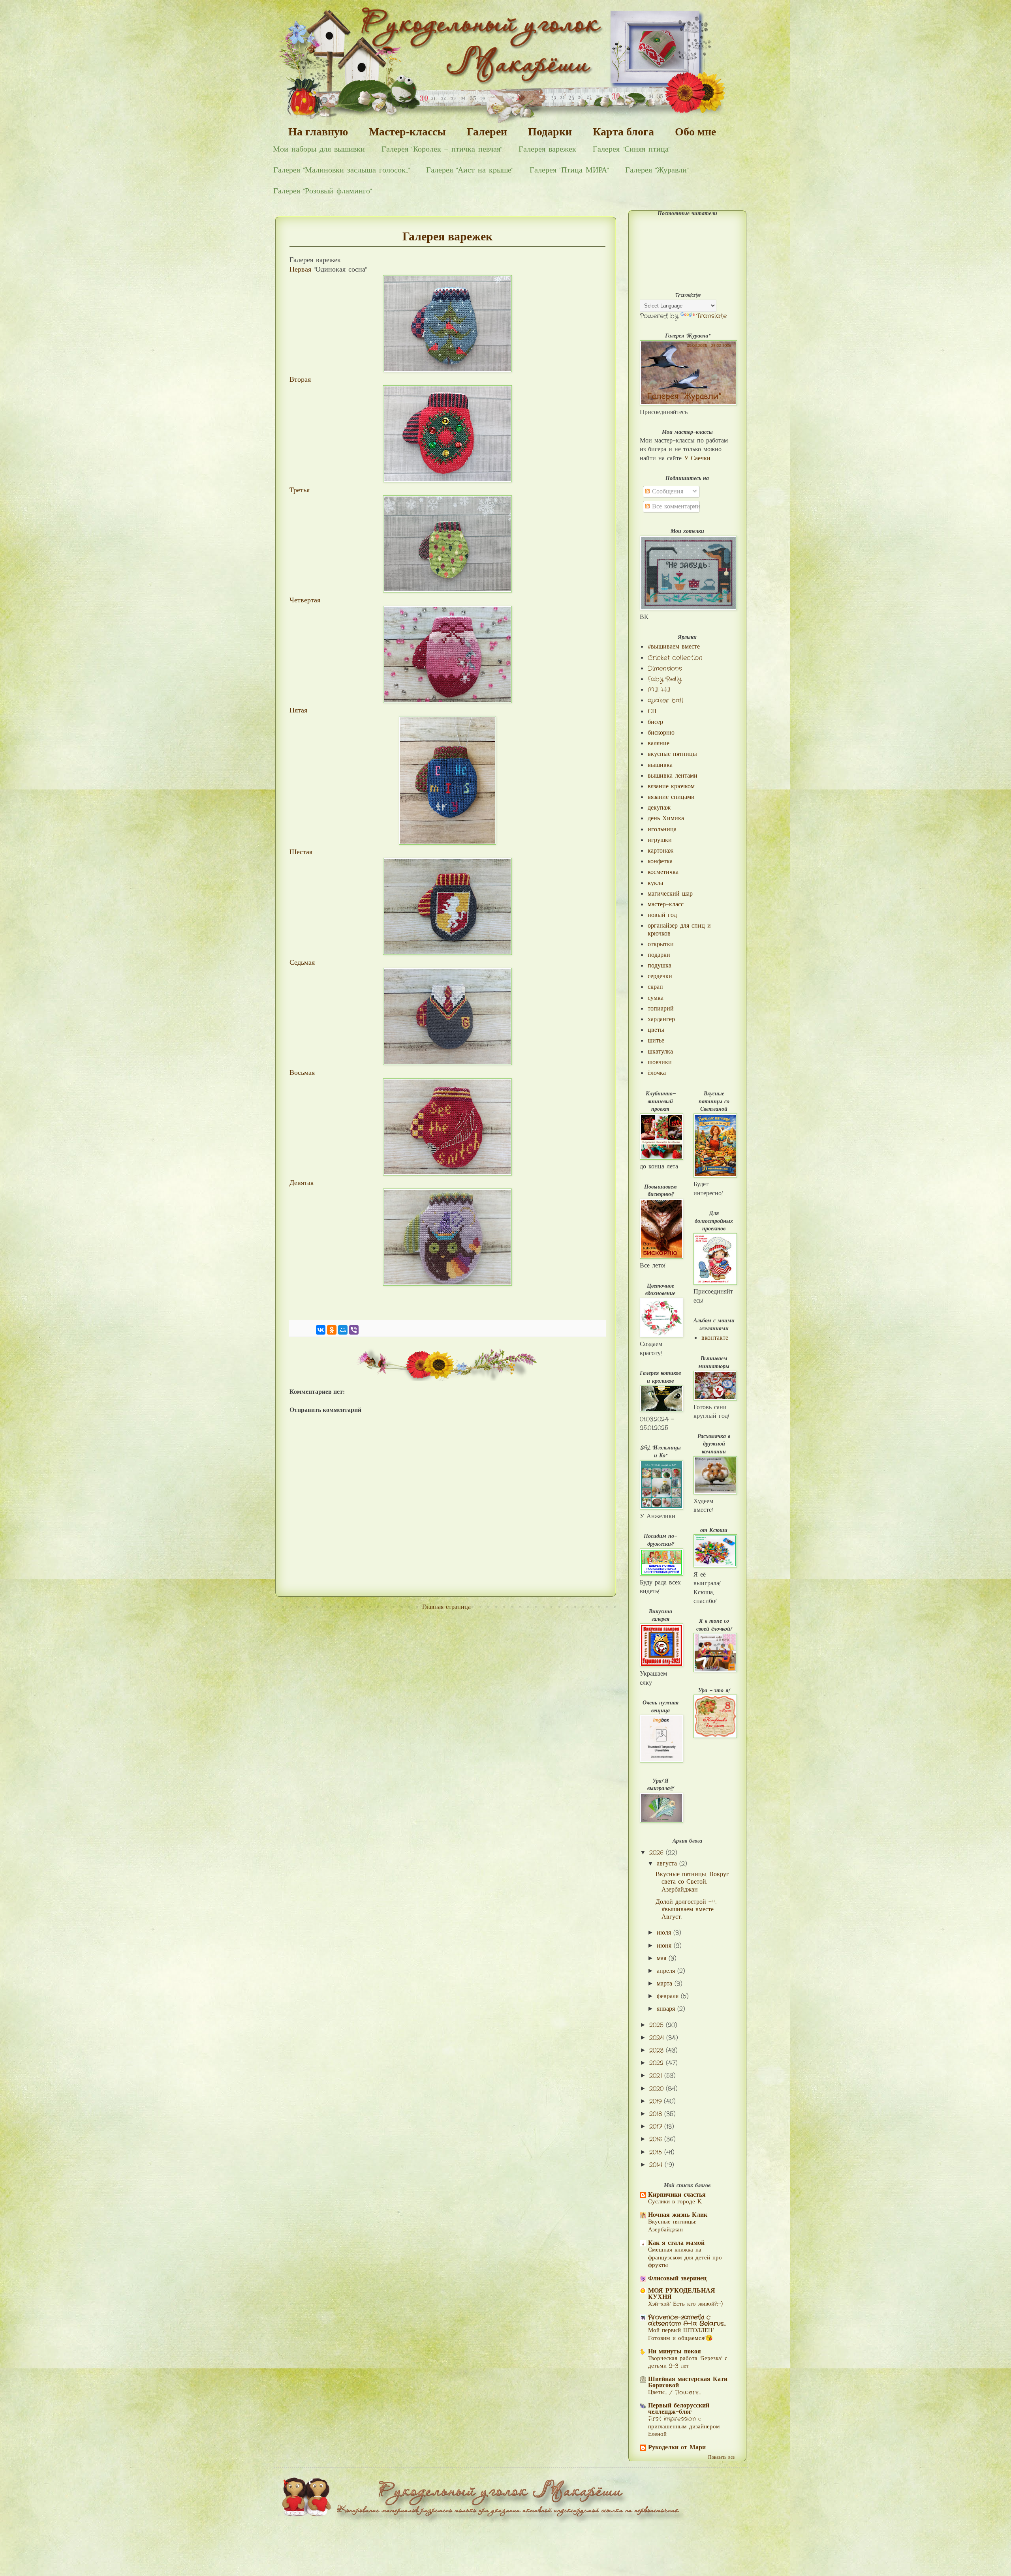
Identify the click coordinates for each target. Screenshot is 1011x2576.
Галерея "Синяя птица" (631, 149)
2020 (658, 2089)
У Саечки (697, 458)
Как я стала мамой (676, 2243)
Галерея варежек (547, 149)
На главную (318, 132)
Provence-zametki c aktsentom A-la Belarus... (687, 2320)
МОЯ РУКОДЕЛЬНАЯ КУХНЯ (682, 2294)
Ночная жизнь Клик (678, 2215)
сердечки (660, 976)
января (667, 2009)
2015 (657, 2152)
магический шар (670, 894)
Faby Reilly (665, 679)
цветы (656, 1030)
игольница (662, 830)
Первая (300, 270)
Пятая (300, 711)
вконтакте (715, 1338)
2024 (658, 2038)
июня (665, 1946)
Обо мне (695, 132)
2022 (658, 2063)
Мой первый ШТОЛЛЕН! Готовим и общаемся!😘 (681, 2334)
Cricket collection (675, 658)
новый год (662, 915)
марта (666, 1984)
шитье (656, 1041)
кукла (655, 883)
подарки (659, 955)
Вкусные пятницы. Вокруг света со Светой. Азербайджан (692, 1882)
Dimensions (665, 668)
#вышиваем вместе (674, 647)
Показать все (721, 2457)
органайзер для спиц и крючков (679, 930)
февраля (669, 1996)
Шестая (301, 852)
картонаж (661, 851)
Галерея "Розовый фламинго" (322, 191)
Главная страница (446, 1607)
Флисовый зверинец (677, 2279)
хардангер (661, 1019)
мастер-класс (666, 905)
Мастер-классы (407, 132)
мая (663, 1958)
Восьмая (302, 1073)
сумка (656, 998)
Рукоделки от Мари (677, 2448)
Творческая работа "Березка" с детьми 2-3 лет (688, 2362)
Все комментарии (675, 507)
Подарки (550, 132)
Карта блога (623, 132)
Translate (711, 316)
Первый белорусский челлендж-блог (679, 2409)
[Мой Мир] (343, 1330)
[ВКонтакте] (321, 1330)
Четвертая (305, 601)
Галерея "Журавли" (657, 170)
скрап (655, 987)
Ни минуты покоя (675, 2352)
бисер (655, 722)
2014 (657, 2165)
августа (668, 1864)
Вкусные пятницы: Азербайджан (672, 2226)
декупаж (659, 808)
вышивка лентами (673, 776)
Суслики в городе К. (675, 2202)
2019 (657, 2101)
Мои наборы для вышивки (319, 149)
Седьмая (302, 963)
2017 (657, 2127)
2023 (658, 2050)
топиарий (661, 1009)
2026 (658, 1853)
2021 (657, 2076)
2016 (657, 2139)
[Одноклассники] (332, 1330)
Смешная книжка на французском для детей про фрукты (685, 2258)
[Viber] (354, 1330)
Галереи (487, 132)
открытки (661, 944)
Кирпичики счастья (677, 2195)
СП (652, 711)
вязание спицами (671, 797)
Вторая (300, 380)
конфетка (660, 861)
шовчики (660, 1062)
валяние (659, 743)
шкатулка (660, 1052)
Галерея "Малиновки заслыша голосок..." (341, 170)
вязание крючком (671, 786)
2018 (657, 2114)
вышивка (660, 765)
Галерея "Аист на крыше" (470, 170)
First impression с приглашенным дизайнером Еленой (684, 2427)
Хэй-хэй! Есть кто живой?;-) (685, 2304)
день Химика (666, 818)
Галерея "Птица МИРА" (569, 170)
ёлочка (657, 1073)
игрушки (660, 840)
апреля (667, 1971)
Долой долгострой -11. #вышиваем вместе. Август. (686, 1910)
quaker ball (665, 700)
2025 (658, 2025)
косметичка (663, 872)
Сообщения (666, 492)
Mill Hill (659, 690)
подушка (660, 966)
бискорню (661, 733)
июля (665, 1933)
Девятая (302, 1183)
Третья (300, 490)
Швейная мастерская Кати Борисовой (688, 2382)
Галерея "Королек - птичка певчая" (442, 149)
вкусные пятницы (672, 754)
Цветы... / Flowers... (675, 2392)
